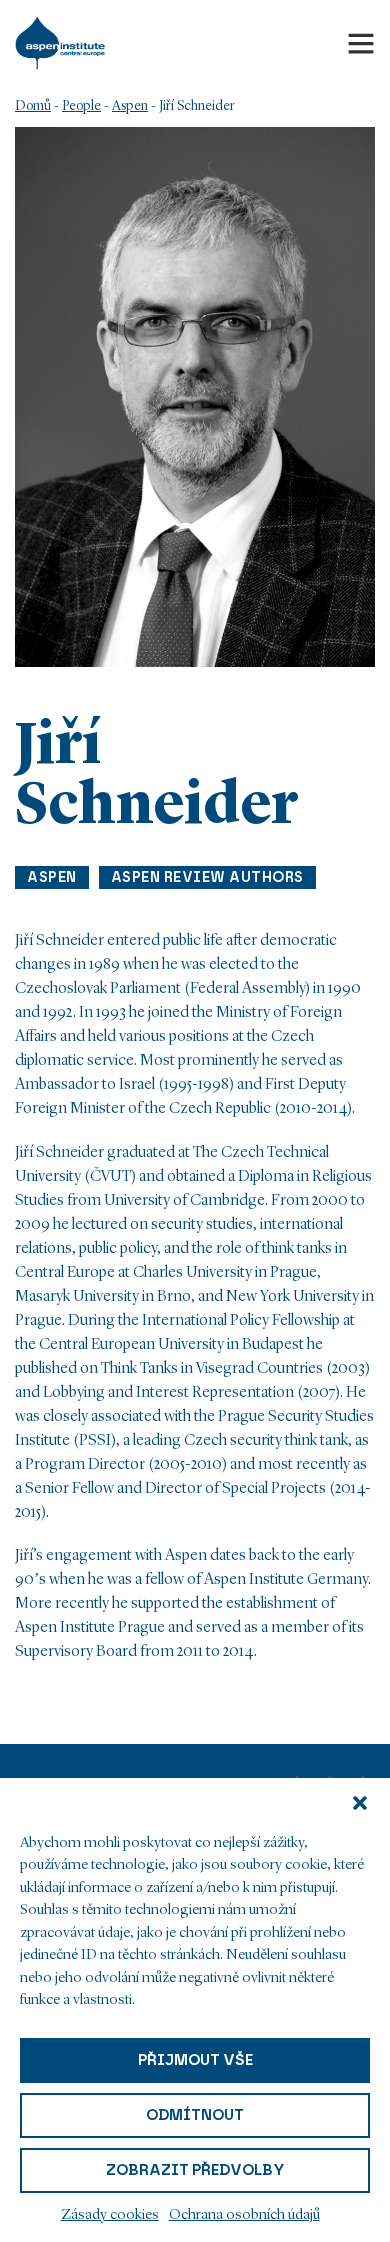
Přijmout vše (195, 2060)
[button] (360, 1803)
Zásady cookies (110, 2215)
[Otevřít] (361, 43)
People (81, 106)
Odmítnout (195, 2115)
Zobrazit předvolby (195, 2170)
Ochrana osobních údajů (244, 2215)
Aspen (130, 106)
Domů (33, 106)
